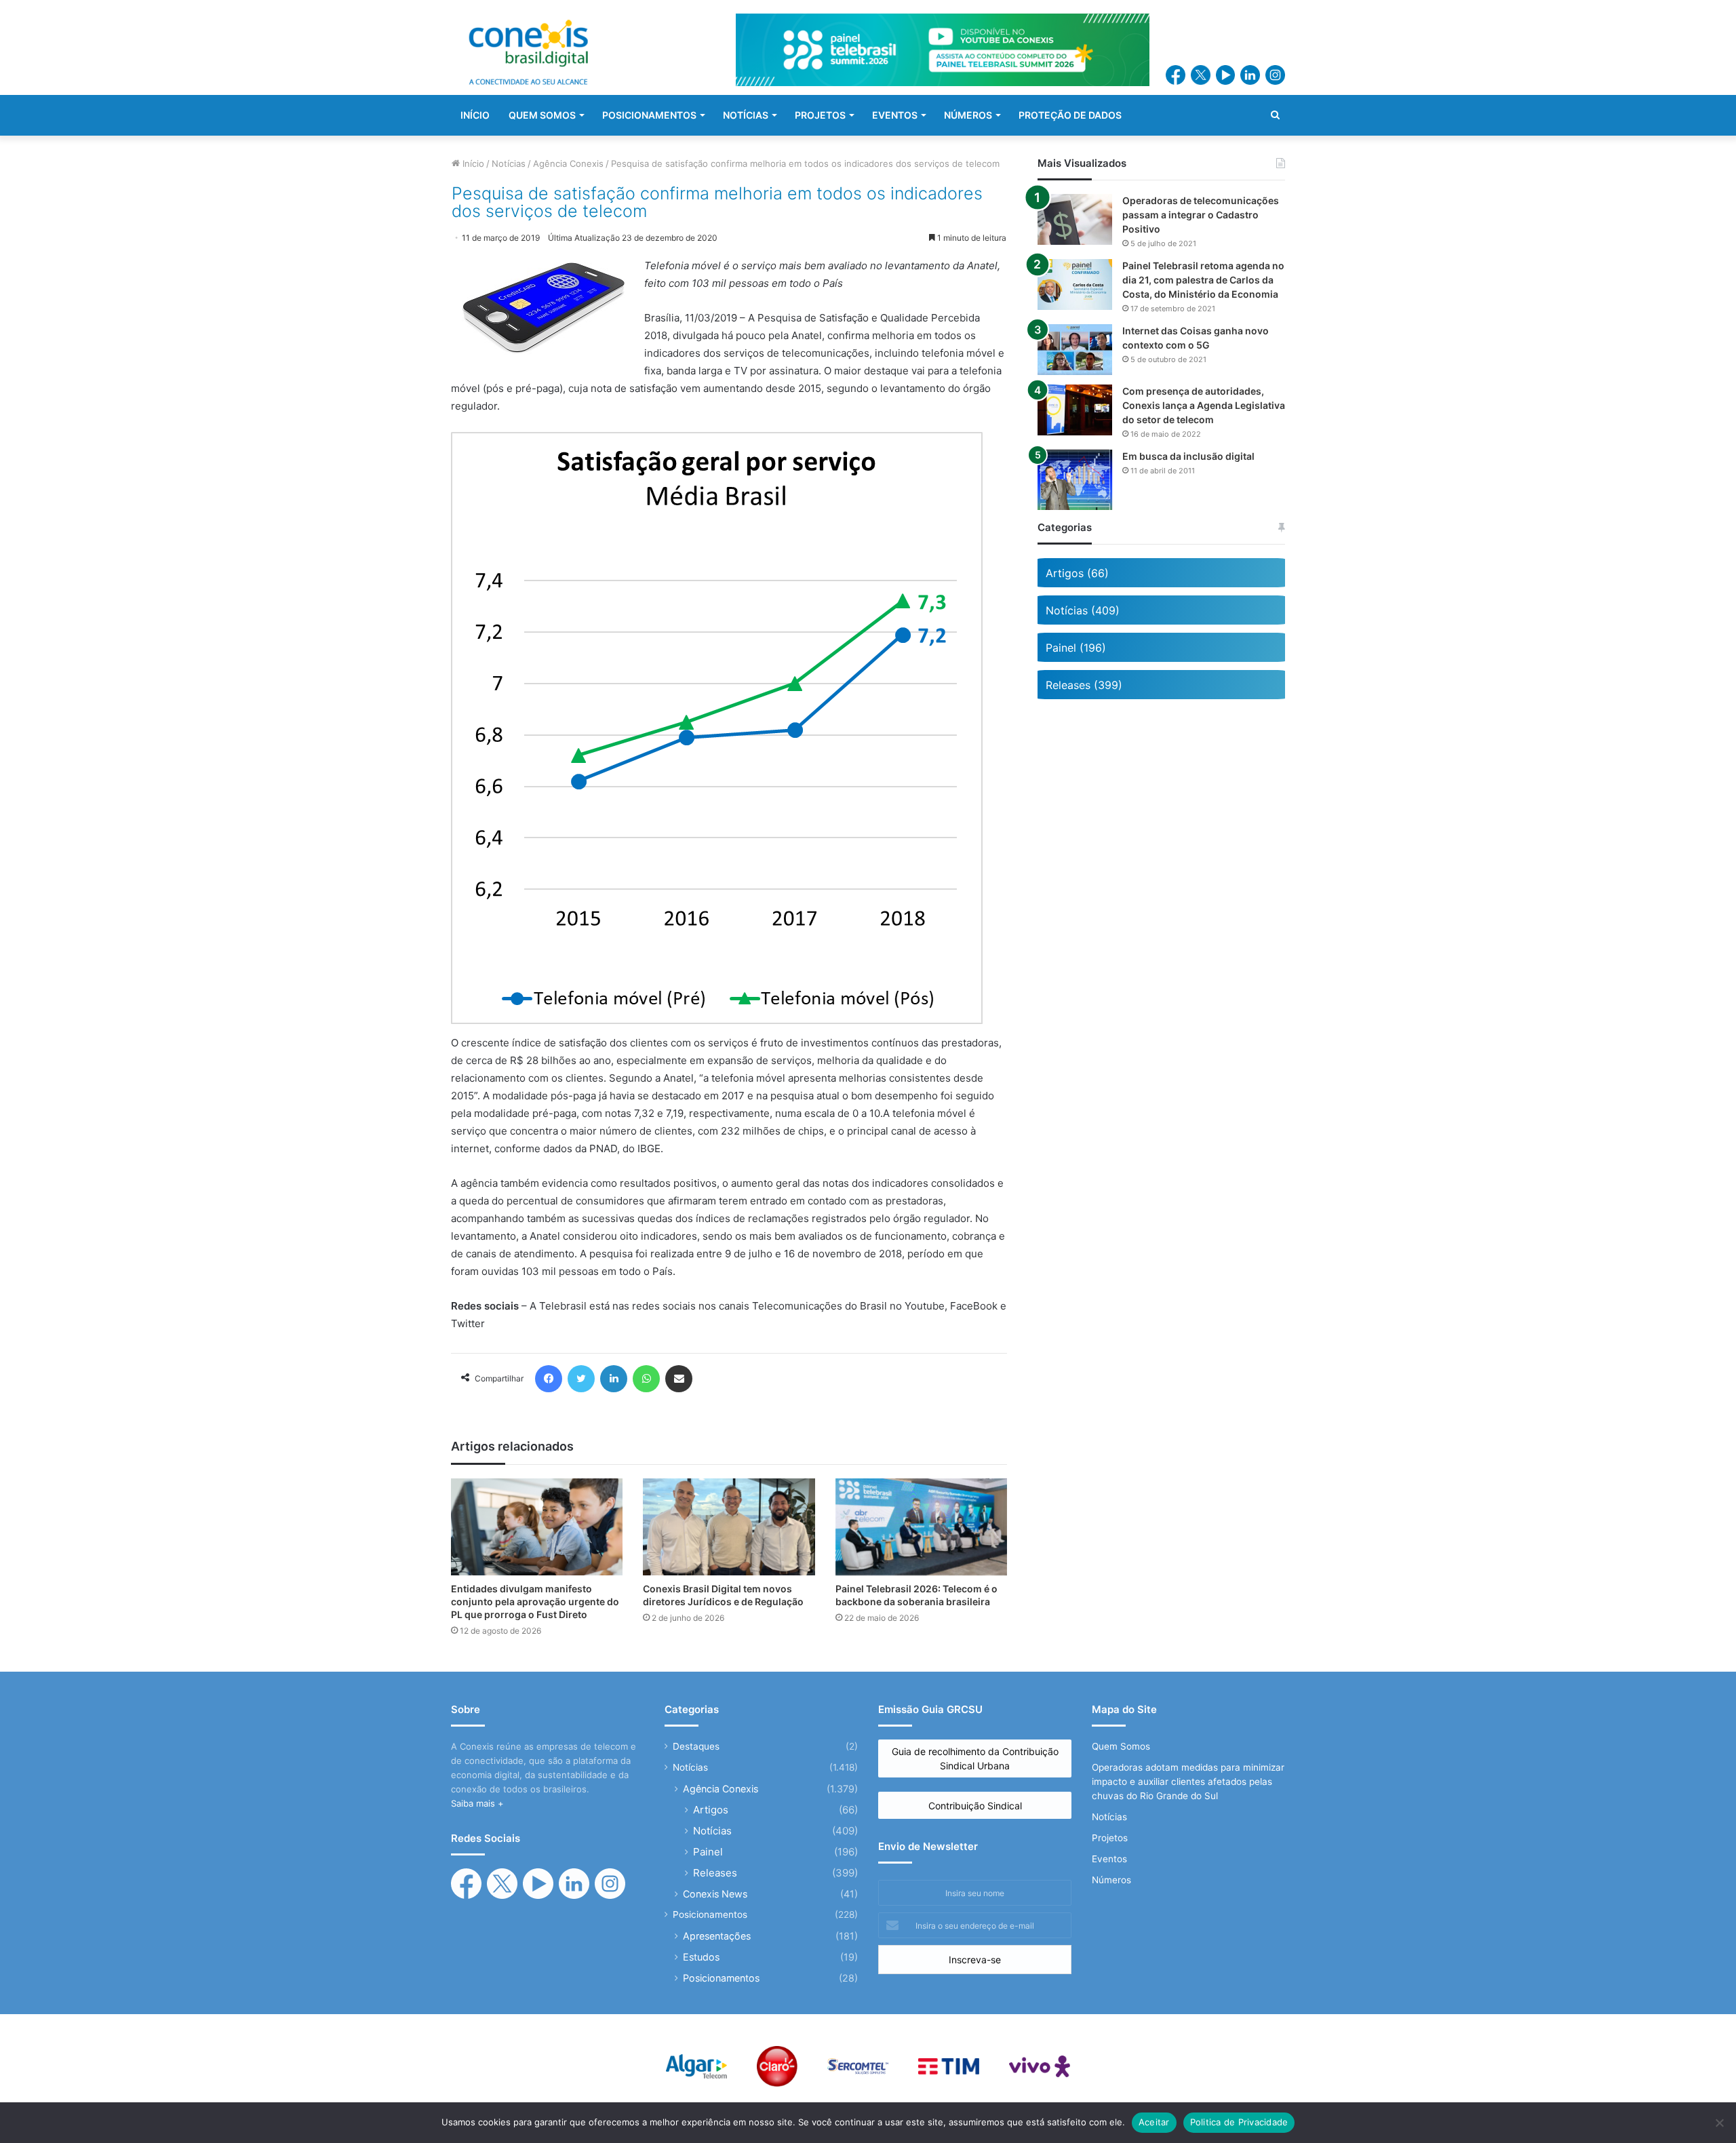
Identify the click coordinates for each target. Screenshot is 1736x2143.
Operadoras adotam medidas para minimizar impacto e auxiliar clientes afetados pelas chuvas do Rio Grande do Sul (1188, 1782)
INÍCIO (475, 115)
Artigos (711, 1810)
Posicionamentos (710, 1914)
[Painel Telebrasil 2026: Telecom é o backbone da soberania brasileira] (921, 1527)
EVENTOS (895, 115)
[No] (1719, 2123)
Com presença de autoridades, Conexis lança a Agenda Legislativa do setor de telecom (1204, 405)
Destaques (696, 1746)
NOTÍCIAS (746, 115)
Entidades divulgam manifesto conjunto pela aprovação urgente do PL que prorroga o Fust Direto (535, 1601)
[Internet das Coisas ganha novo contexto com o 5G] (1075, 350)
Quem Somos (1121, 1746)
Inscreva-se (975, 1960)
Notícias (509, 163)
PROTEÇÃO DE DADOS (1070, 115)
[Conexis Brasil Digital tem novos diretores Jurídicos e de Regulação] (729, 1527)
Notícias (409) (1083, 610)
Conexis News (715, 1894)
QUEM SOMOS (542, 115)
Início (472, 163)
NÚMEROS (968, 115)
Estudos (701, 1957)
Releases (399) (1084, 685)
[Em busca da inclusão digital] (1075, 480)
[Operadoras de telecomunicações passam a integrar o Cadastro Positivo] (1075, 219)
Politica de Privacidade (1239, 2122)
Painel (708, 1852)
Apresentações (717, 1936)
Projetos (1110, 1838)
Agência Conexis (568, 163)
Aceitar (1154, 2122)
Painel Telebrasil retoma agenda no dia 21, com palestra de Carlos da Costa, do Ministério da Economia (1203, 280)
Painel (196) (1076, 648)
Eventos (1109, 1859)
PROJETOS (820, 115)
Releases (715, 1873)
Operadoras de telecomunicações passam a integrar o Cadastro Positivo (1201, 215)
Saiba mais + (477, 1803)
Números (1111, 1880)
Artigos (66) (1077, 573)
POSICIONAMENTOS (649, 115)
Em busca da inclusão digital (1188, 456)
